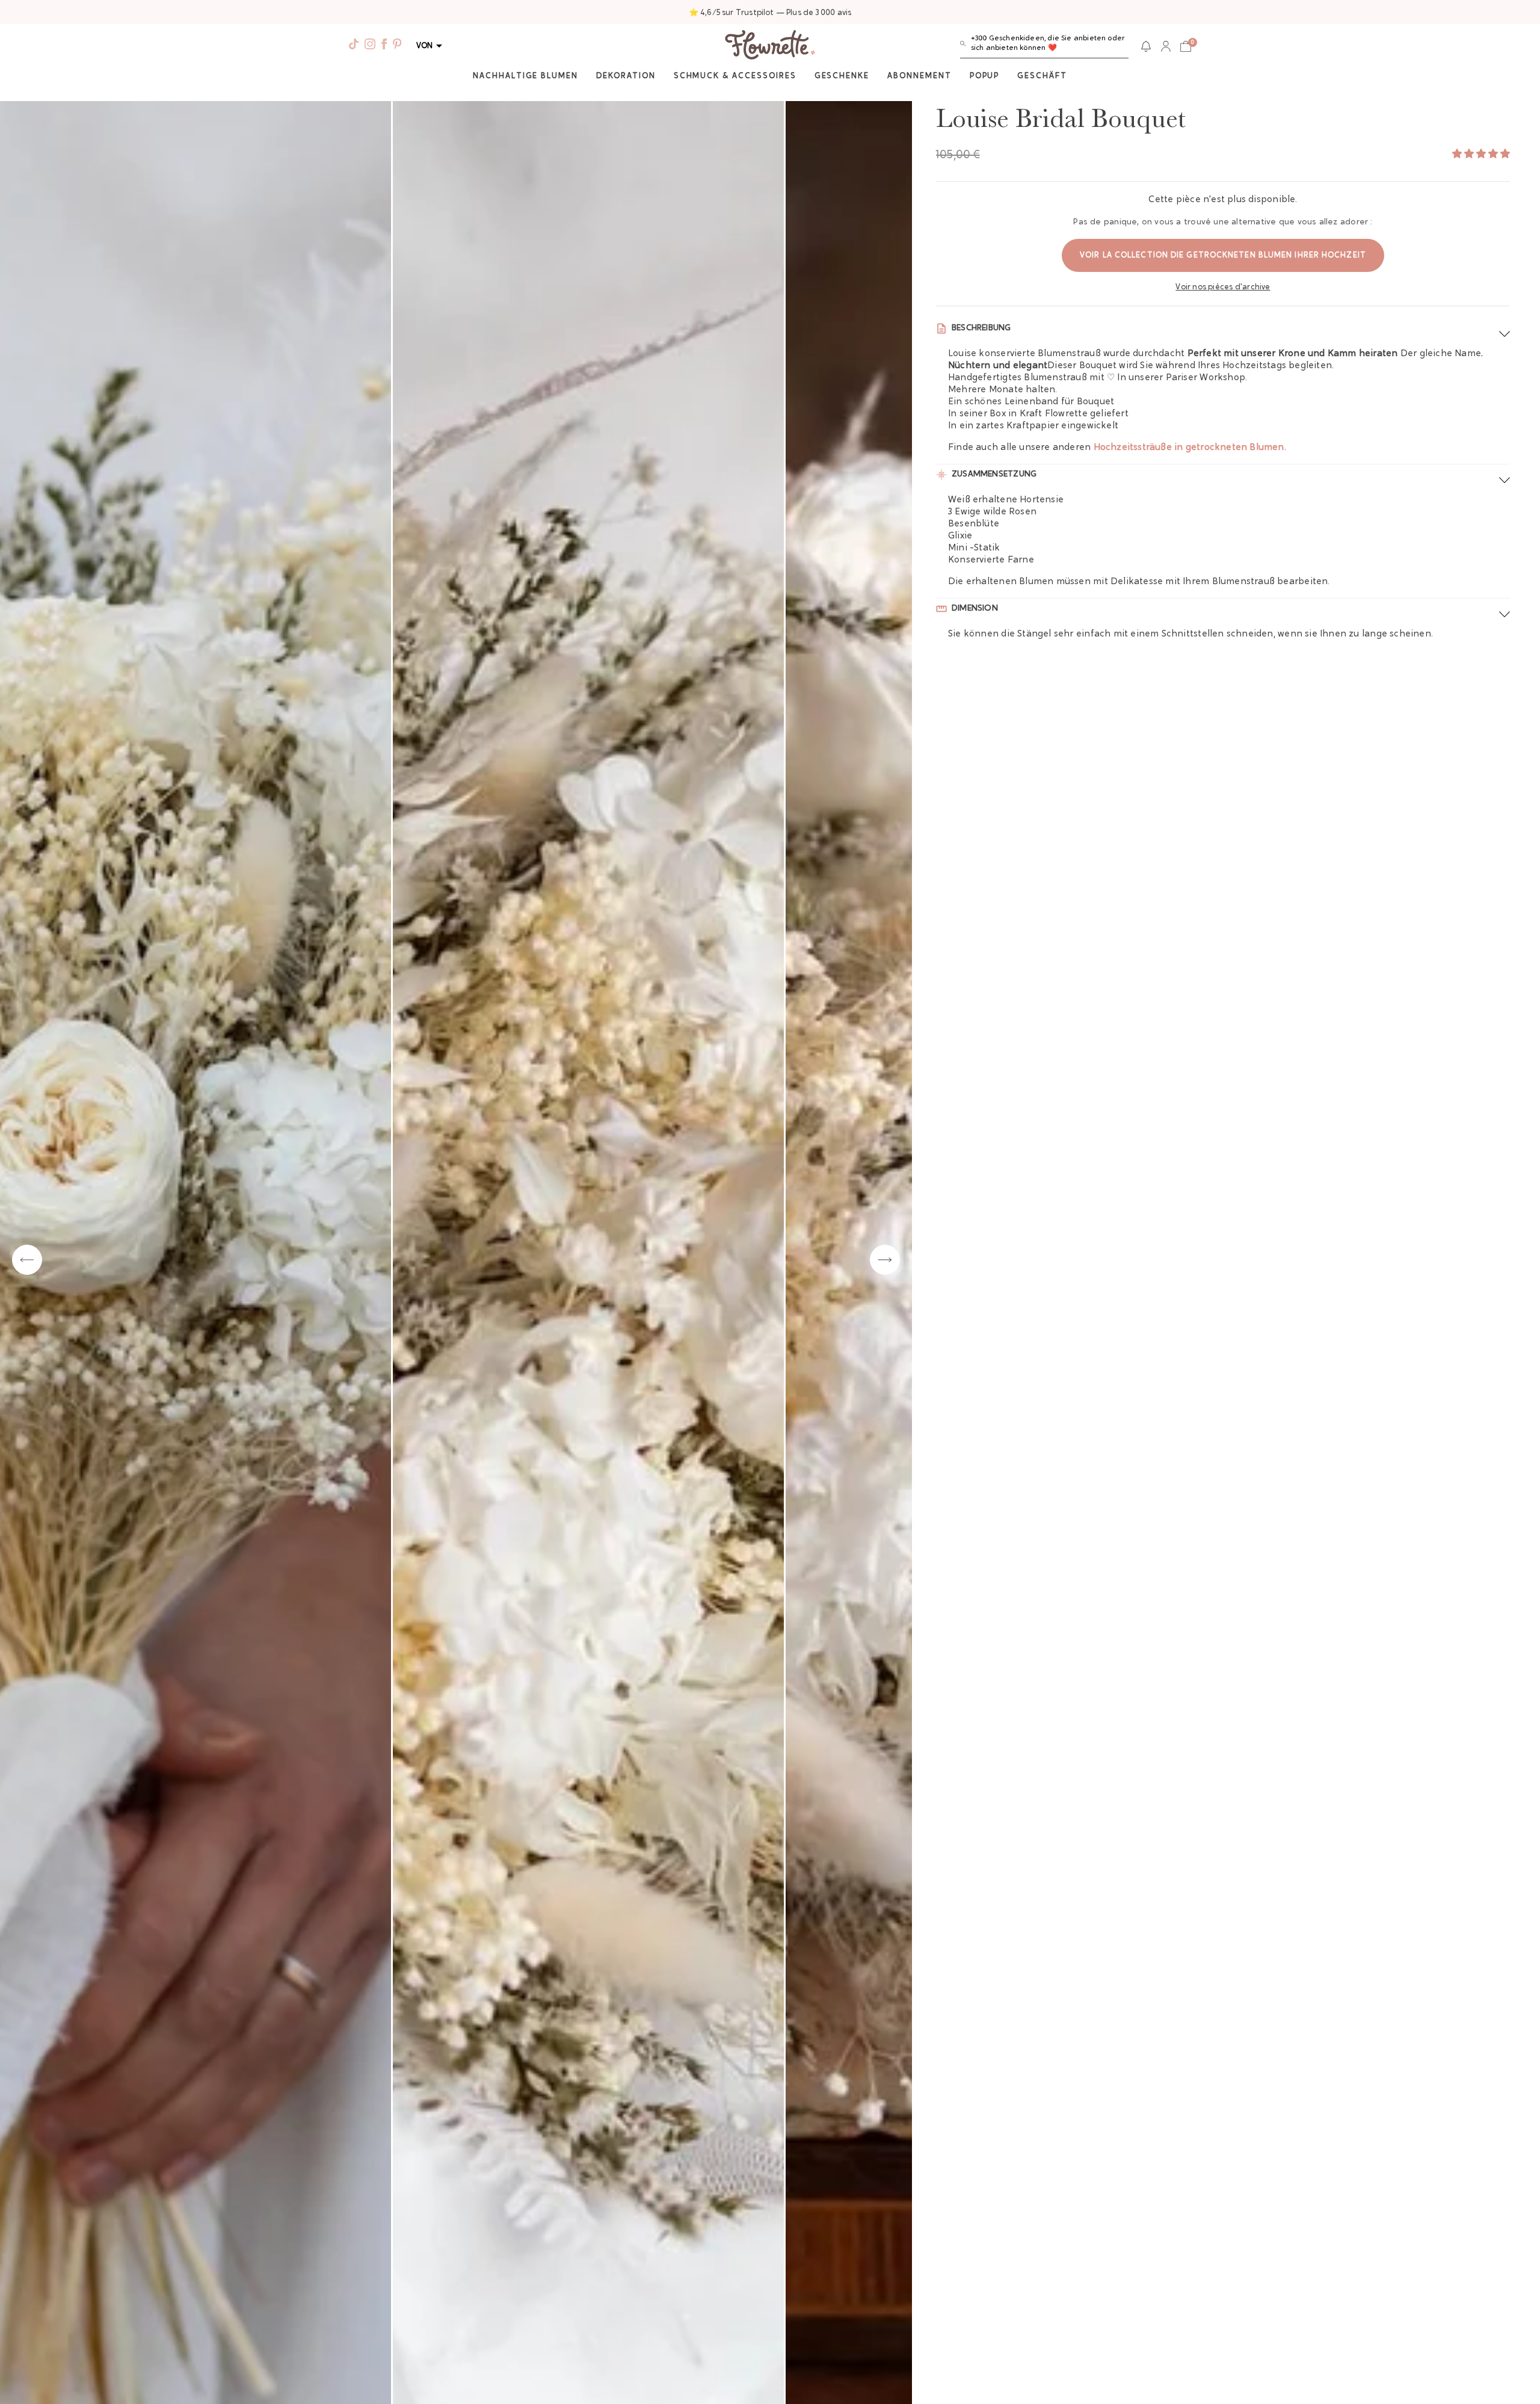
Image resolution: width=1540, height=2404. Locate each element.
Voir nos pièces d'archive (1223, 287)
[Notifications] (1146, 46)
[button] (1044, 46)
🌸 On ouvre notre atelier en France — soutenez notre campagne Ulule (770, 13)
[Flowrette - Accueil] (770, 46)
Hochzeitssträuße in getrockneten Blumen (1189, 448)
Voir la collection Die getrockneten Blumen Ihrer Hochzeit (1223, 255)
